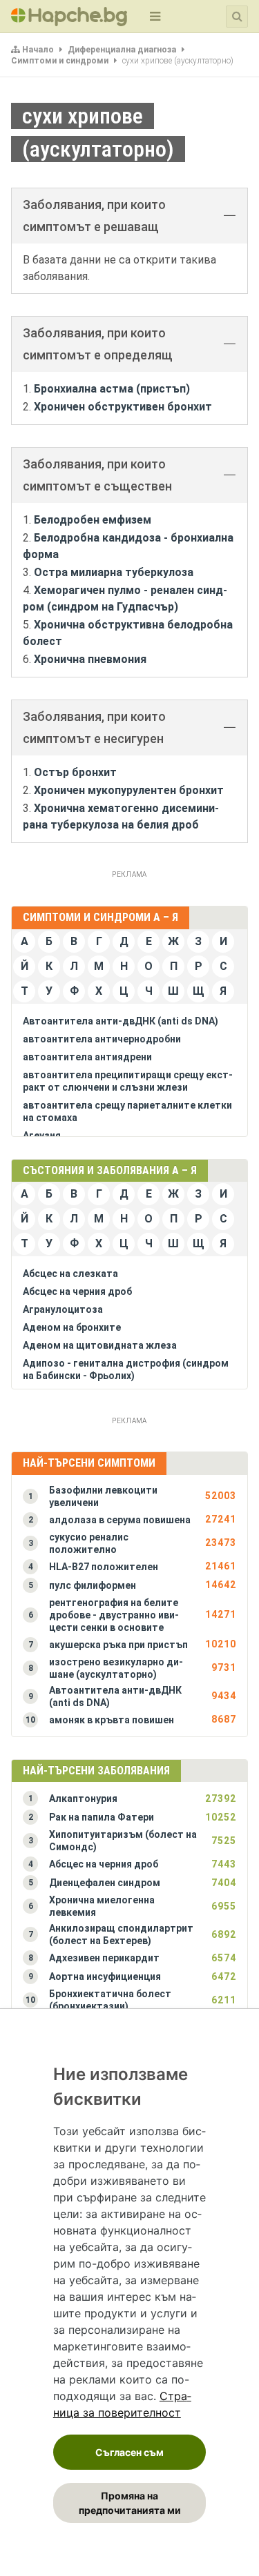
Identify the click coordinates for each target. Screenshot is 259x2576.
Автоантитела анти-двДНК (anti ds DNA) (121, 1021)
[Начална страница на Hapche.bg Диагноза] (69, 17)
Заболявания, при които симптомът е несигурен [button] (94, 727)
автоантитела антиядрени (87, 1057)
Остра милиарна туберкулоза (114, 572)
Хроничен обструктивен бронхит (123, 407)
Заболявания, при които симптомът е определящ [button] (98, 344)
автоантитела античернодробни (102, 1039)
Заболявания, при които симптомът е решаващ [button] (94, 216)
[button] (129, 1496)
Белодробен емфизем (93, 520)
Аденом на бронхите (72, 1327)
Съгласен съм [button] (129, 2452)
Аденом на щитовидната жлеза (100, 1345)
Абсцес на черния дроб (77, 1291)
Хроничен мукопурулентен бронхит (129, 790)
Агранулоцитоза (63, 1309)
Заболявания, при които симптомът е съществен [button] (97, 475)
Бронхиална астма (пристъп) (112, 389)
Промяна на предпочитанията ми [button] (130, 2503)
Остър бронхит (75, 772)
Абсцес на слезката (70, 1274)
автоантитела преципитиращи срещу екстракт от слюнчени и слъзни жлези (128, 1081)
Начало (38, 50)
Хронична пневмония (90, 659)
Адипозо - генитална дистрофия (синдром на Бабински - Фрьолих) (126, 1369)
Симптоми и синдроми (60, 61)
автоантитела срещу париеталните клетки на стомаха (127, 1111)
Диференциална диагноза (122, 50)
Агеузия (42, 1136)
